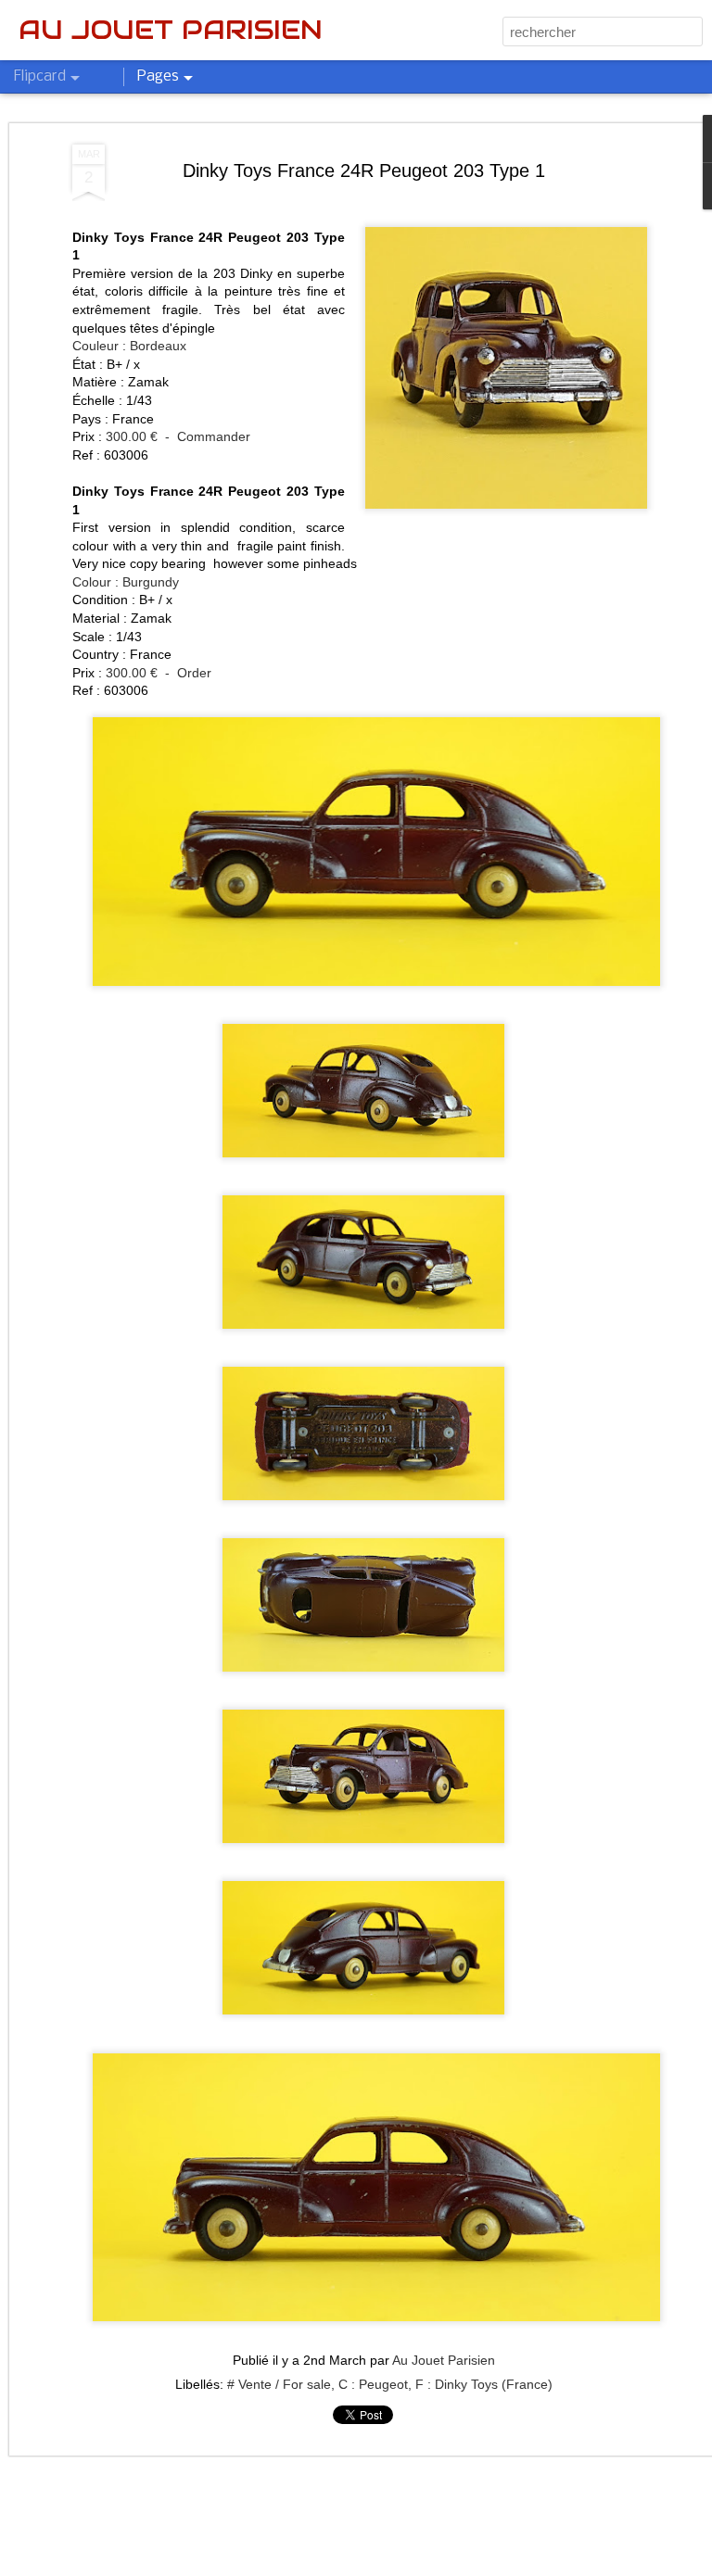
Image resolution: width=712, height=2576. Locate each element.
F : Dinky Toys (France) (484, 2384)
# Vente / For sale (279, 2384)
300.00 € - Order (159, 673)
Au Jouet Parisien (444, 2360)
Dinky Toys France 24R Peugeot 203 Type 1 (364, 170)
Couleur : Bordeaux (129, 346)
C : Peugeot (373, 2384)
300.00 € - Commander (178, 436)
